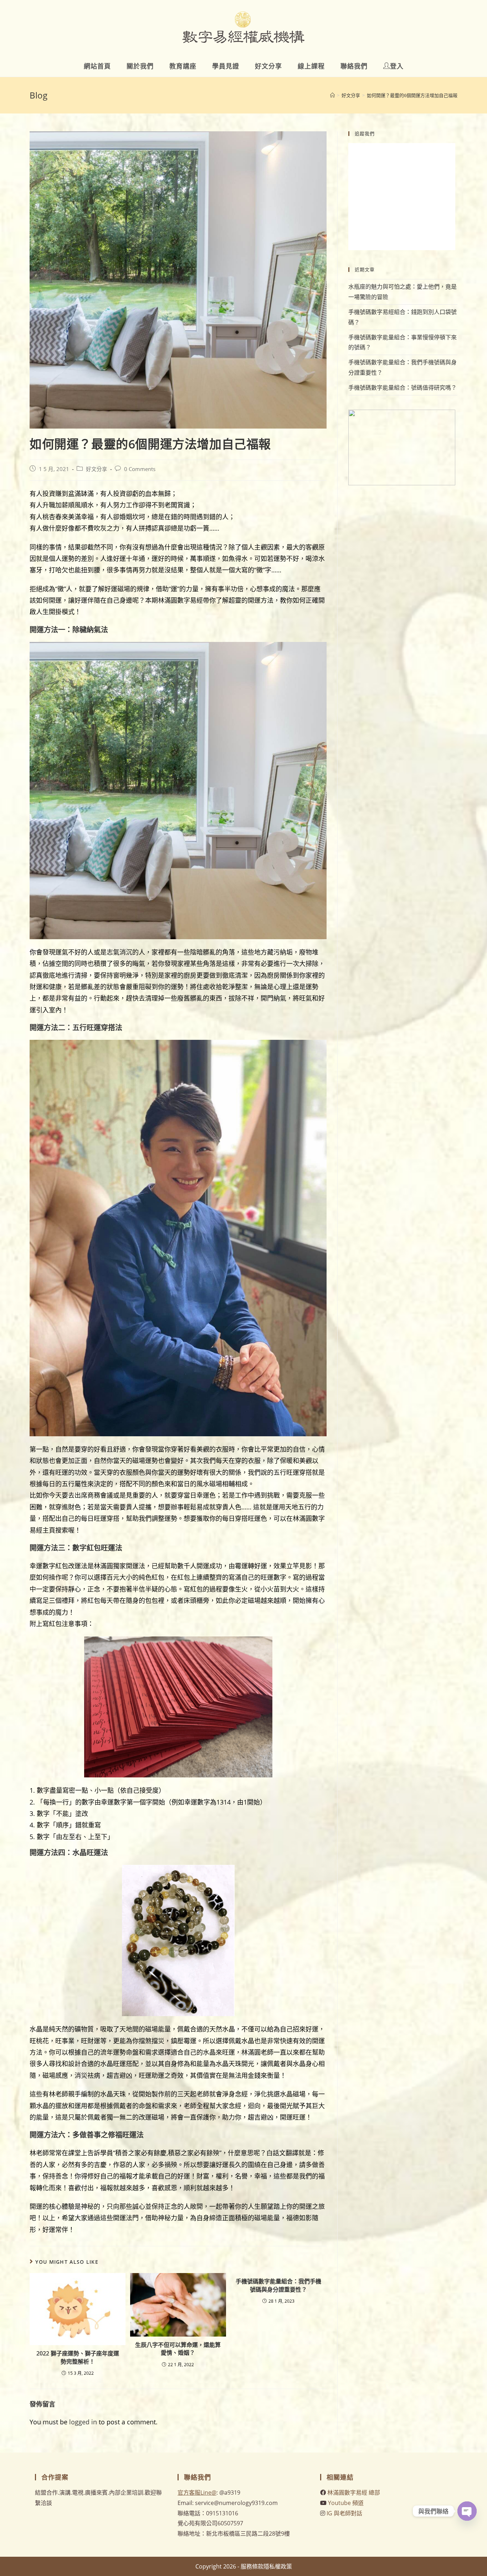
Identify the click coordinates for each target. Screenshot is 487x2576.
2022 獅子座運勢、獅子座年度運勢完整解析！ (78, 2357)
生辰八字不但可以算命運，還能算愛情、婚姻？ (178, 2349)
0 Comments (140, 469)
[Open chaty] (467, 2511)
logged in (83, 2422)
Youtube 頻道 (346, 2503)
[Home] (332, 95)
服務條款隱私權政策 (266, 2566)
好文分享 (97, 469)
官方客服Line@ (197, 2493)
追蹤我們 (365, 133)
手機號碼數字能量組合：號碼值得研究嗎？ (403, 388)
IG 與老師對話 (344, 2513)
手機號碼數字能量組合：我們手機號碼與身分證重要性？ (278, 2285)
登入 (397, 66)
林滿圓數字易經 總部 (354, 2493)
